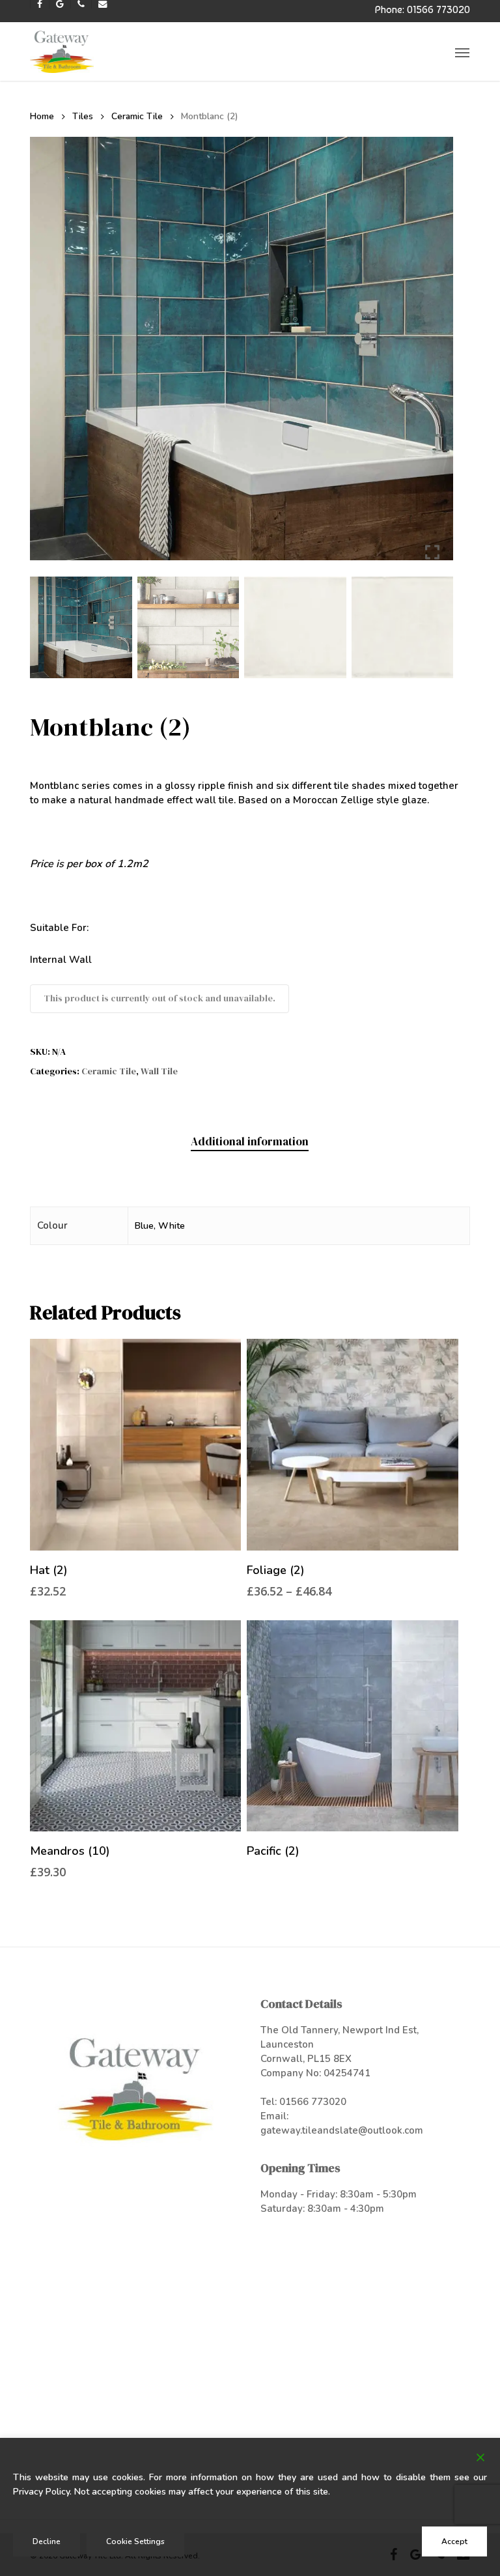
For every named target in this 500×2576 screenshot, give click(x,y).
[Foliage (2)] (352, 1444)
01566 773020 (313, 2102)
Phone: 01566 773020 (423, 9)
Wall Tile (159, 1071)
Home (42, 116)
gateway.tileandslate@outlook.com (342, 2130)
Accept (454, 2541)
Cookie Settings (135, 2541)
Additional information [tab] (250, 1141)
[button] (462, 52)
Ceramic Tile (137, 116)
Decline (47, 2541)
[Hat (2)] (135, 1444)
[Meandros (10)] (135, 1726)
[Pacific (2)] (352, 1726)
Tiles (83, 116)
